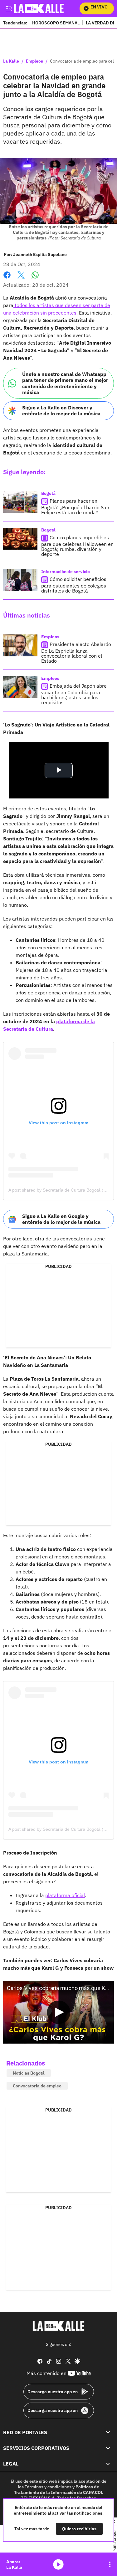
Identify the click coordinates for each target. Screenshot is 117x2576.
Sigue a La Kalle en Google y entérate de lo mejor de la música (61, 1219)
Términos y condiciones (48, 2487)
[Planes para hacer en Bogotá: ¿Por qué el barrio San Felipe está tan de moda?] (20, 502)
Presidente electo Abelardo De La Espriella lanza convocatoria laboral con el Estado (76, 652)
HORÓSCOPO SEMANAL (56, 23)
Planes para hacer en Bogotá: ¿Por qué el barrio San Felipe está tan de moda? (75, 507)
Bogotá (48, 493)
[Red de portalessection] (108, 2432)
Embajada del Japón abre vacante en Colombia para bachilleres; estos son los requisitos (74, 694)
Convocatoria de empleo (37, 2086)
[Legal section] (108, 2464)
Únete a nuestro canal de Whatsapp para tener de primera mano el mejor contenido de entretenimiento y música (65, 383)
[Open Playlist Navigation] (110, 2564)
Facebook (7, 279)
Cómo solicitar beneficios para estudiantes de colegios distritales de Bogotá (74, 585)
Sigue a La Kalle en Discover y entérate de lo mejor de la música (61, 411)
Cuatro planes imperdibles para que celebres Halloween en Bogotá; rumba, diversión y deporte (77, 546)
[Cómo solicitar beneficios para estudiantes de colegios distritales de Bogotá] (20, 580)
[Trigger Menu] (9, 8)
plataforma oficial (65, 1895)
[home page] (59, 2326)
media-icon (58, 2564)
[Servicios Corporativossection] (108, 2448)
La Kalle (11, 61)
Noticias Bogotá (29, 2073)
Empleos (34, 61)
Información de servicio (66, 572)
